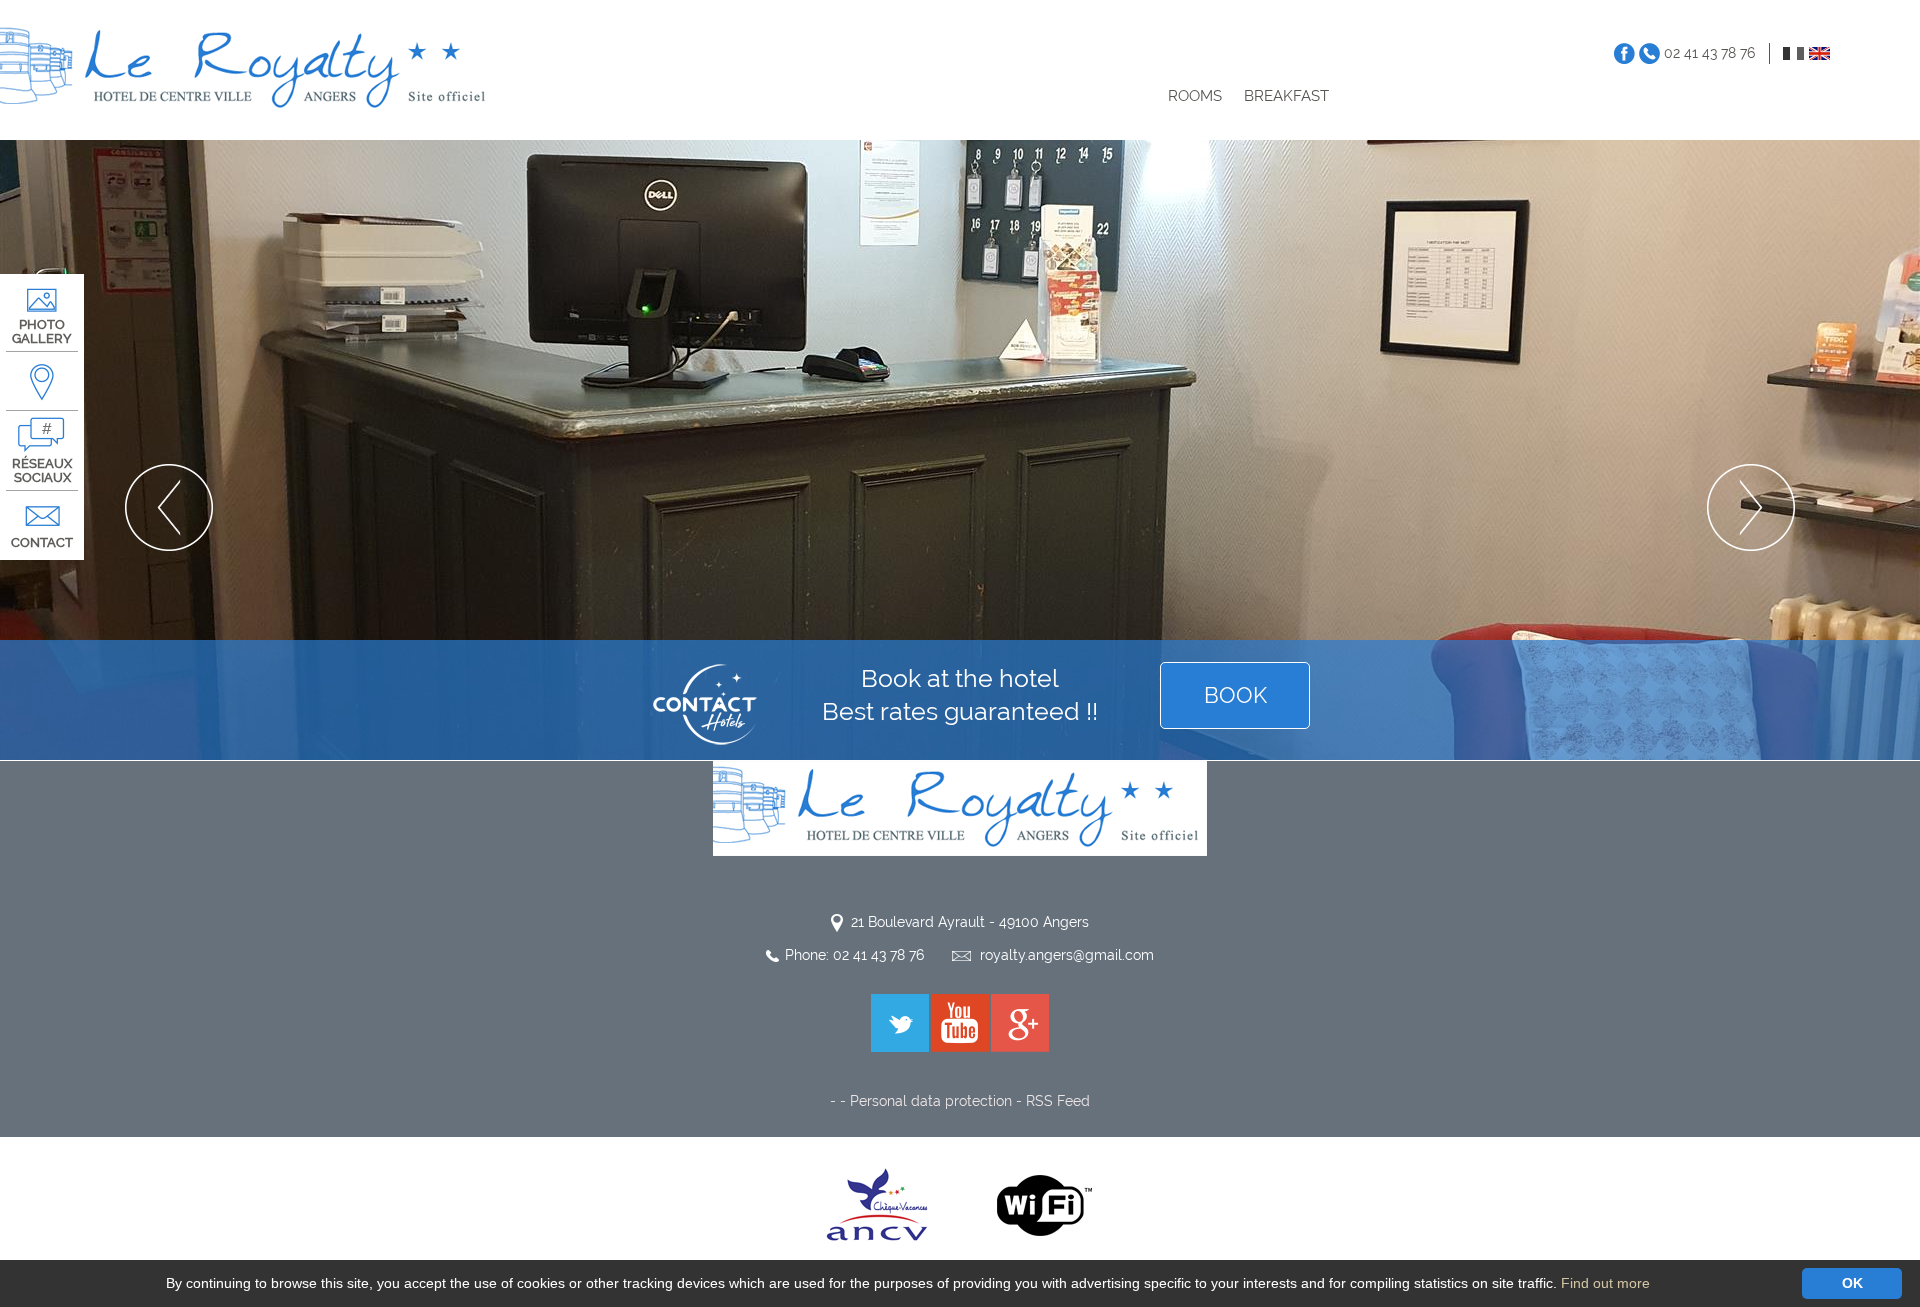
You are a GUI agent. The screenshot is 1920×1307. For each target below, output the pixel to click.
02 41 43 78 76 (1709, 53)
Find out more (1605, 1283)
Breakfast (1286, 96)
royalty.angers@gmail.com (1067, 955)
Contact (42, 542)
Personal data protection (931, 1101)
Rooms (1195, 96)
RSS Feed (1058, 1101)
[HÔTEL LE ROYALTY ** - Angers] (960, 807)
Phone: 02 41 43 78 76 (854, 955)
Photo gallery (42, 331)
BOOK (1235, 695)
